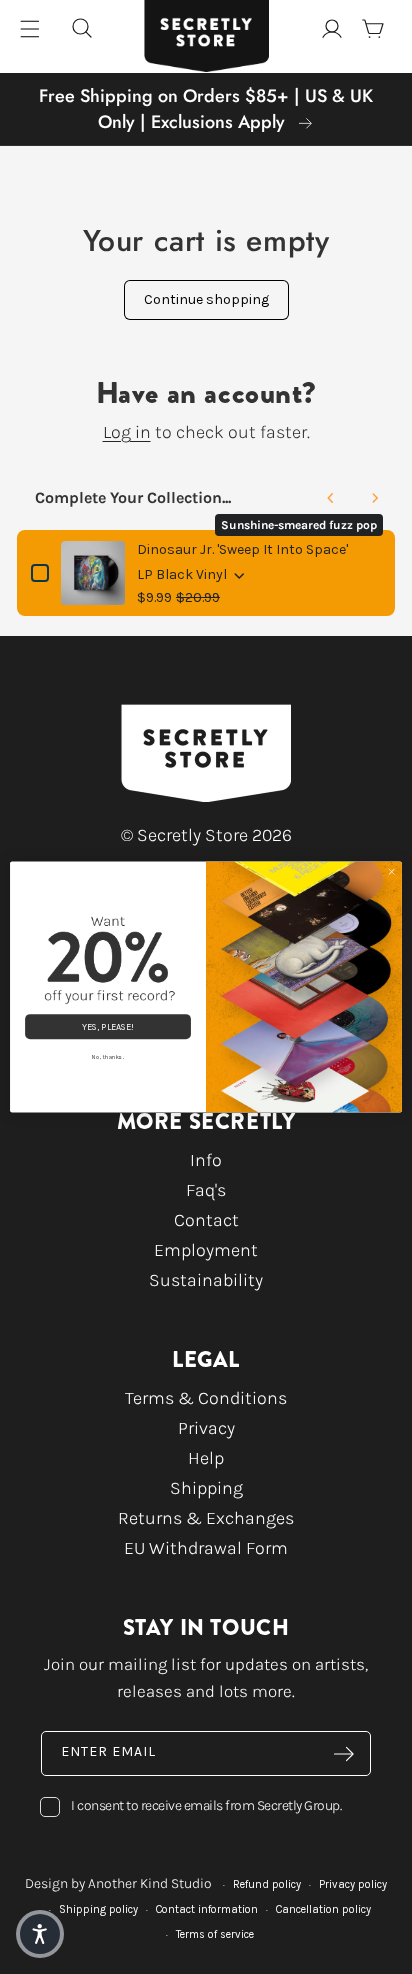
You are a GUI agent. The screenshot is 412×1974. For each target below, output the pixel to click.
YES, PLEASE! (107, 1026)
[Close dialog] (391, 871)
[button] (40, 1934)
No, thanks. (107, 1056)
